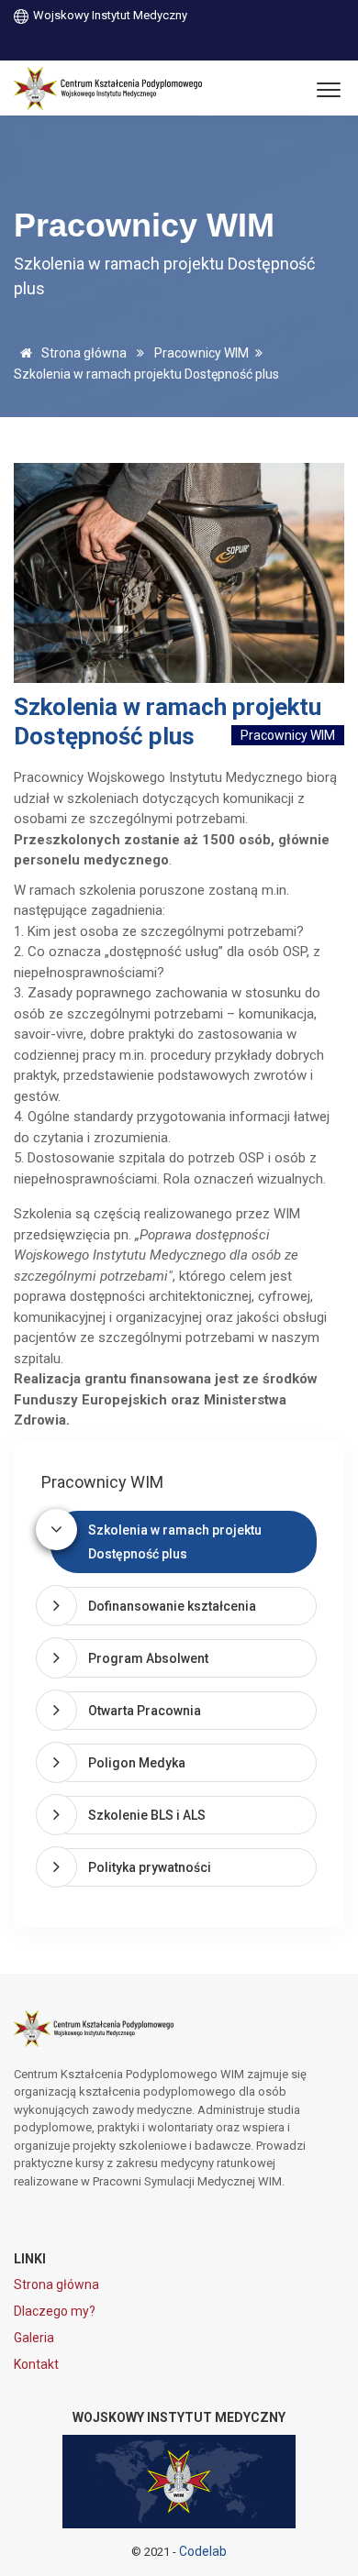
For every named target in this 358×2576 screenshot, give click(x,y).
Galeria (34, 2338)
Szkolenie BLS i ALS (147, 1815)
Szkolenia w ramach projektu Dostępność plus (175, 1542)
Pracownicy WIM (201, 353)
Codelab (203, 2551)
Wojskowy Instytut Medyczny (109, 15)
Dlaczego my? (55, 2311)
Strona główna (83, 353)
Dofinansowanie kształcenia (172, 1606)
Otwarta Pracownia (145, 1711)
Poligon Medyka (137, 1763)
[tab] (184, 1542)
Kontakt (36, 2364)
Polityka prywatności (150, 1867)
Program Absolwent (148, 1658)
